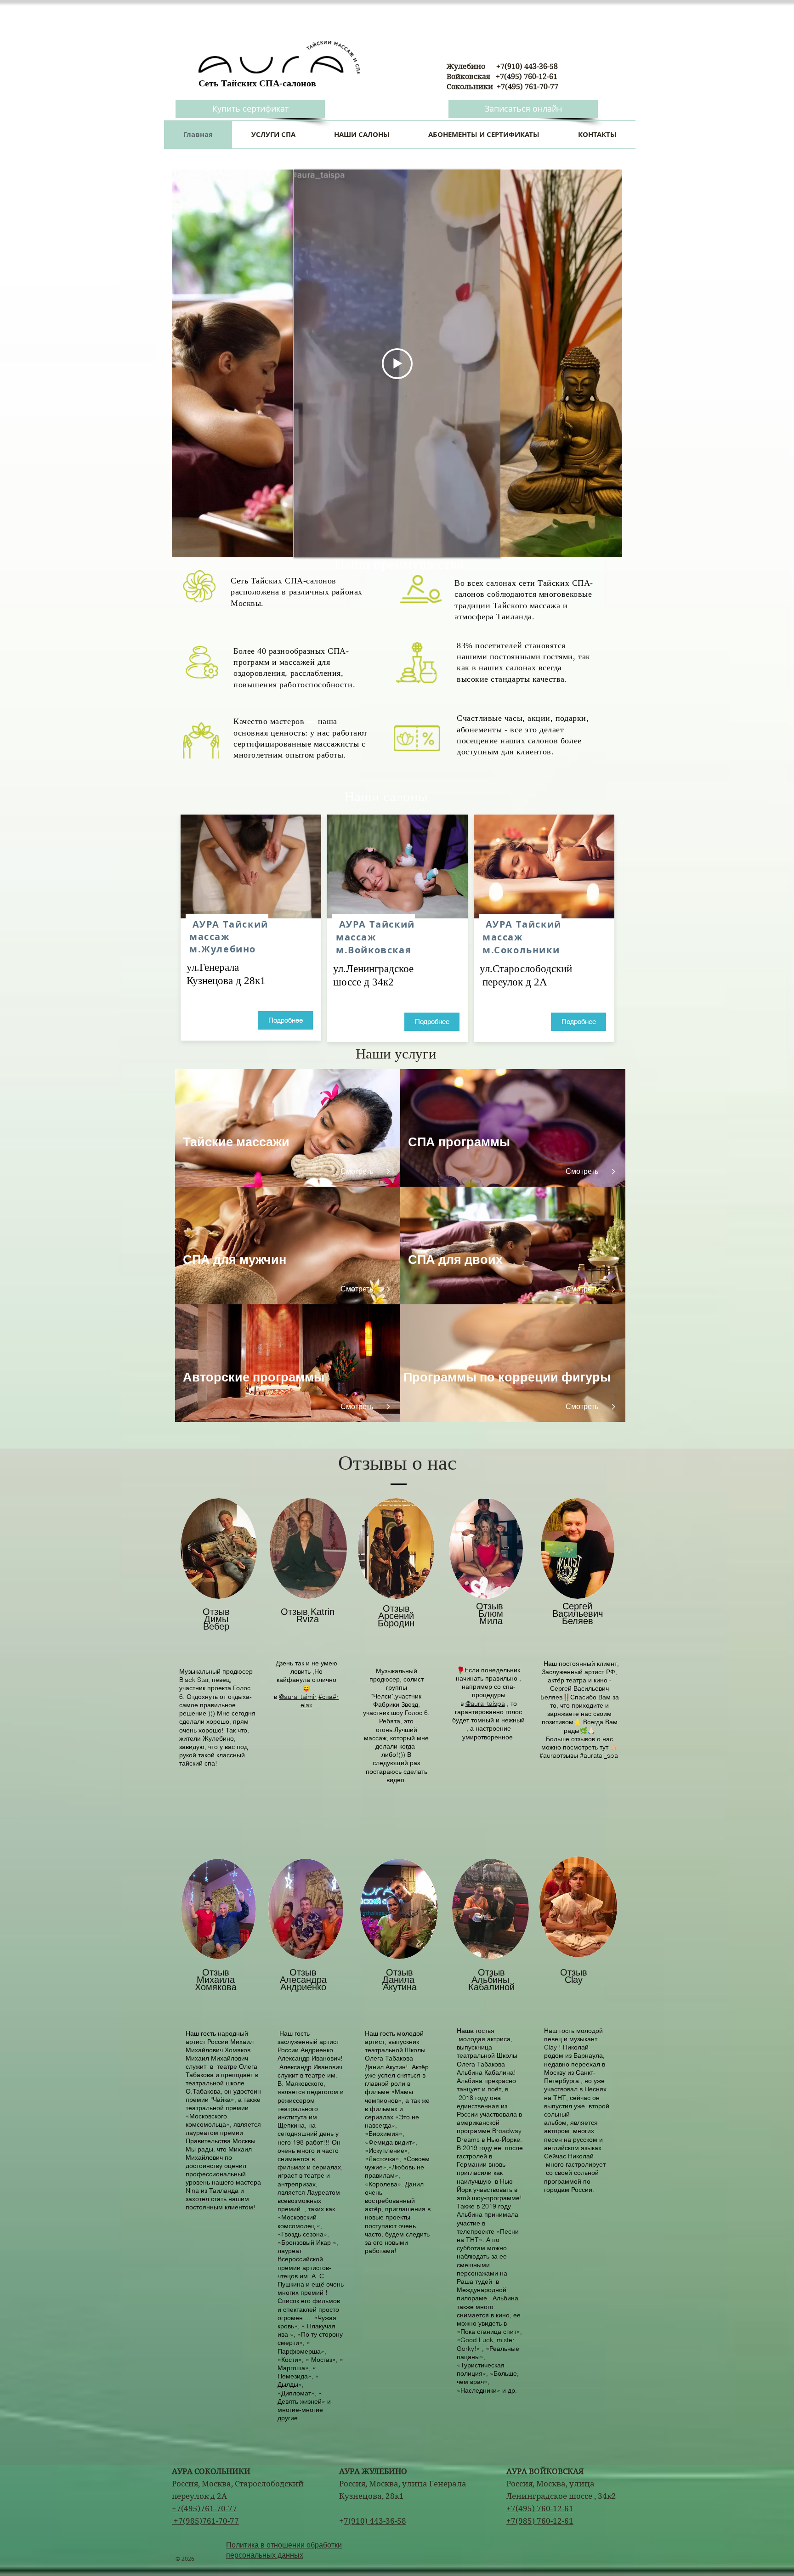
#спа (326, 1697)
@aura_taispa (485, 1704)
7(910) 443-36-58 (375, 2521)
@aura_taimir (298, 1697)
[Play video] (397, 364)
